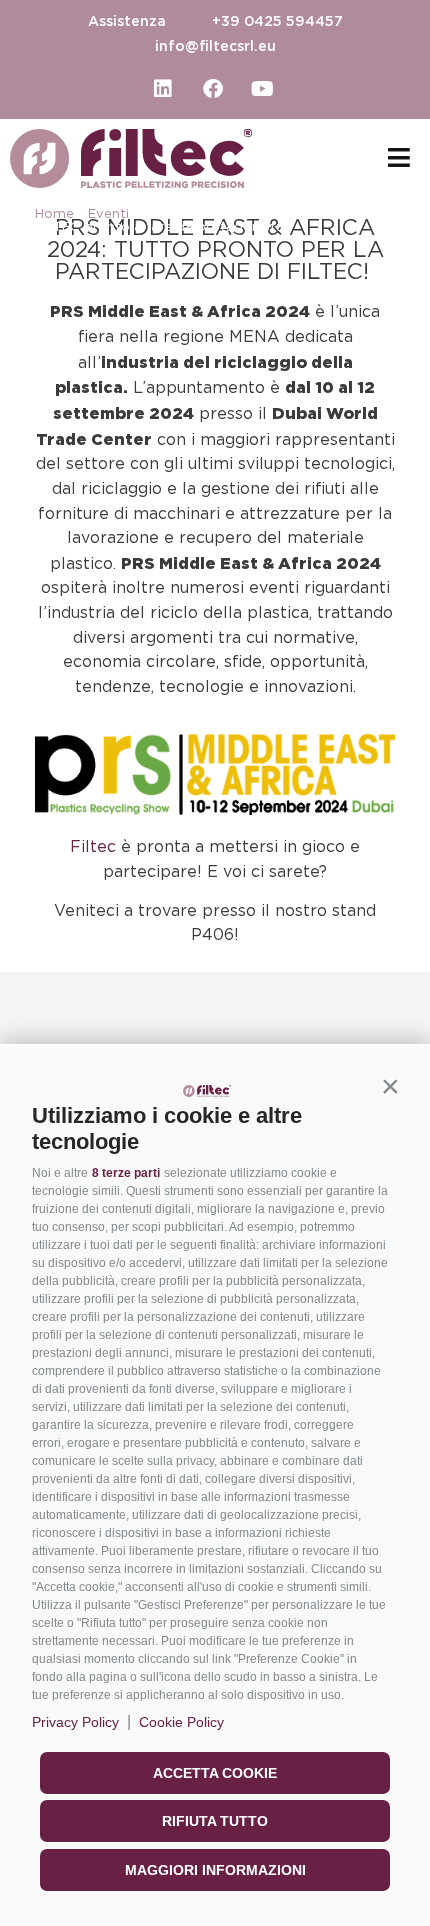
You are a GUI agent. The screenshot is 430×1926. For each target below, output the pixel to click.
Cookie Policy (181, 1722)
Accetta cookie (215, 1773)
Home (54, 214)
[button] (390, 1086)
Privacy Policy (75, 1722)
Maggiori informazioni (215, 1870)
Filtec (93, 847)
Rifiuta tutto (215, 1821)
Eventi (108, 214)
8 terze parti (126, 1173)
